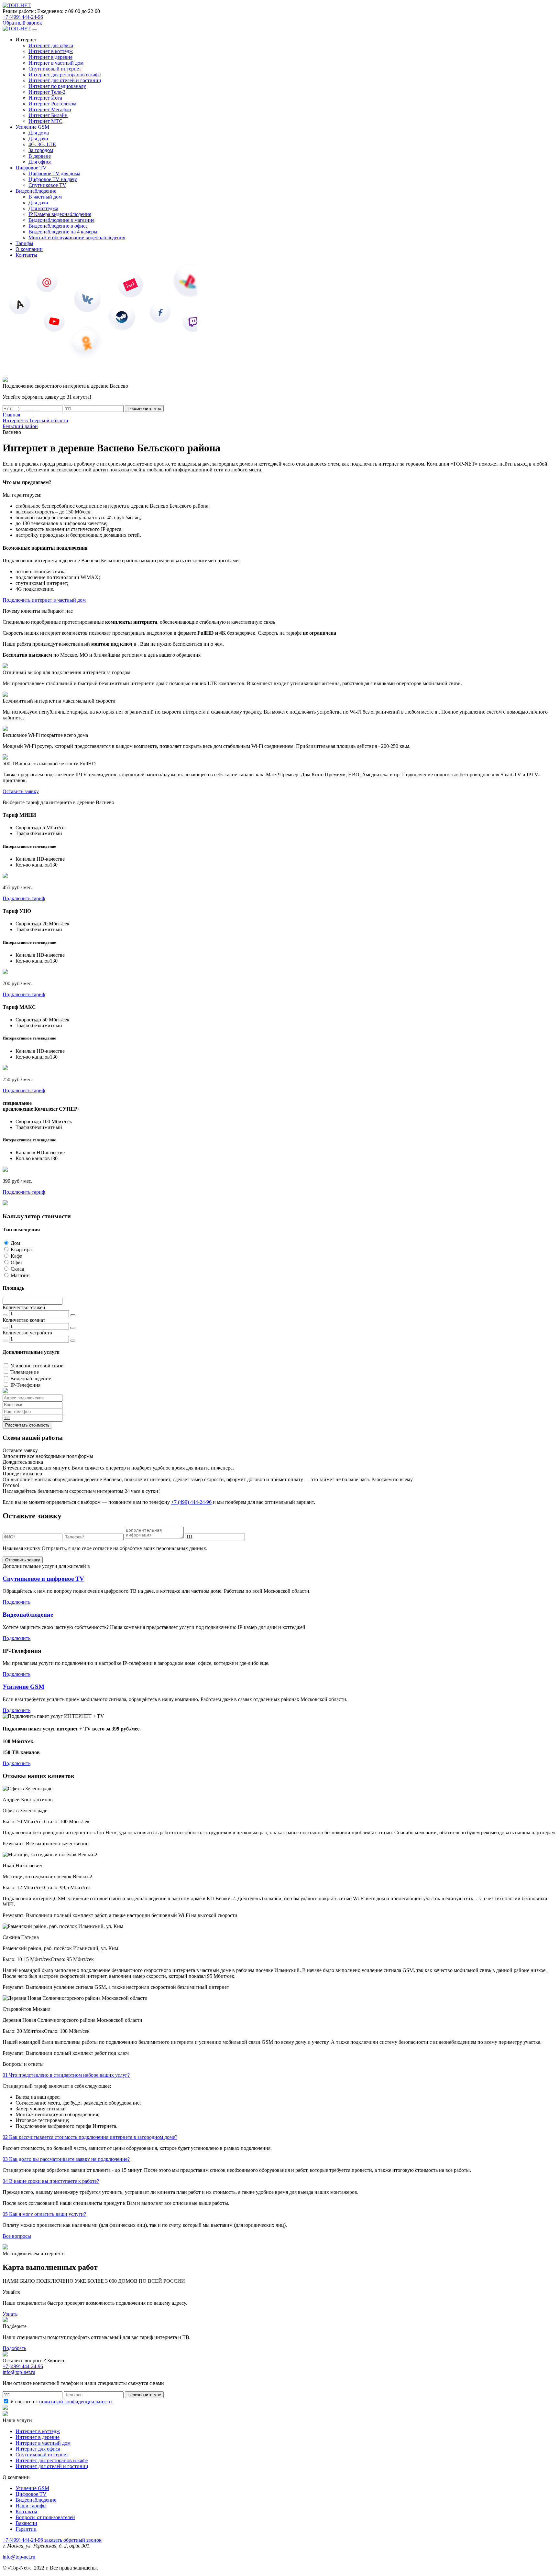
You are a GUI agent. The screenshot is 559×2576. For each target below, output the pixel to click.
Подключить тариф (24, 898)
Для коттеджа (43, 208)
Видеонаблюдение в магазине (61, 220)
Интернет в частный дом (56, 63)
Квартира (21, 1250)
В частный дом (45, 197)
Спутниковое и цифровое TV (43, 1579)
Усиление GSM (23, 1687)
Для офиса (40, 162)
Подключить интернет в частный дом (44, 600)
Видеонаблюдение (31, 1379)
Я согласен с (60, 2402)
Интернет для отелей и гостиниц (65, 80)
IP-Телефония (25, 1385)
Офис (17, 1262)
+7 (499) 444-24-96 (23, 17)
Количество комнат (24, 1320)
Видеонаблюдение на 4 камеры (63, 232)
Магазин (20, 1275)
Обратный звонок (22, 23)
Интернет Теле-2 (47, 92)
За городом (41, 150)
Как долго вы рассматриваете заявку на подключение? (66, 2159)
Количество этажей (24, 1307)
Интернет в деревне (50, 57)
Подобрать (14, 2348)
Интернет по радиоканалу (57, 86)
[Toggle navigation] (35, 30)
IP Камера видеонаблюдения (60, 214)
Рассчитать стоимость (27, 1425)
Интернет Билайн (48, 115)
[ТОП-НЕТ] (17, 5)
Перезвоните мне (144, 409)
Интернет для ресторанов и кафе (65, 75)
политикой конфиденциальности (76, 2402)
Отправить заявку (23, 1560)
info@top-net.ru (19, 2557)
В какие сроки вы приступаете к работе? (51, 2181)
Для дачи (38, 139)
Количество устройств (27, 1333)
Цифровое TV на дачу (53, 179)
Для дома (39, 133)
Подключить (16, 1602)
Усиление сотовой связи (37, 1366)
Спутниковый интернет (55, 69)
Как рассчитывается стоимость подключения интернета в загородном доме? (90, 2137)
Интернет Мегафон (50, 109)
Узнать (10, 2314)
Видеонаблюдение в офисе (58, 226)
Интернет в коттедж (51, 51)
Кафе (16, 1256)
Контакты (26, 2511)
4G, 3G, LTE (42, 144)
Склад (17, 1269)
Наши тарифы (31, 2506)
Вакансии (26, 2523)
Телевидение (25, 1372)
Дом (15, 1243)
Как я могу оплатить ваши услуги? (44, 2214)
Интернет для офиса (51, 45)
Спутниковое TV (47, 185)
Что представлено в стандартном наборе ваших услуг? (66, 2075)
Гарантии (26, 2529)
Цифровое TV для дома (54, 173)
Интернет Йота (45, 98)
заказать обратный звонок (73, 2540)
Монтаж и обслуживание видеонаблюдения (77, 237)
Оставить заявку (21, 791)
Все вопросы (17, 2236)
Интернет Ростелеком (52, 104)
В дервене (40, 156)
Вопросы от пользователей (45, 2517)
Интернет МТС (45, 121)
